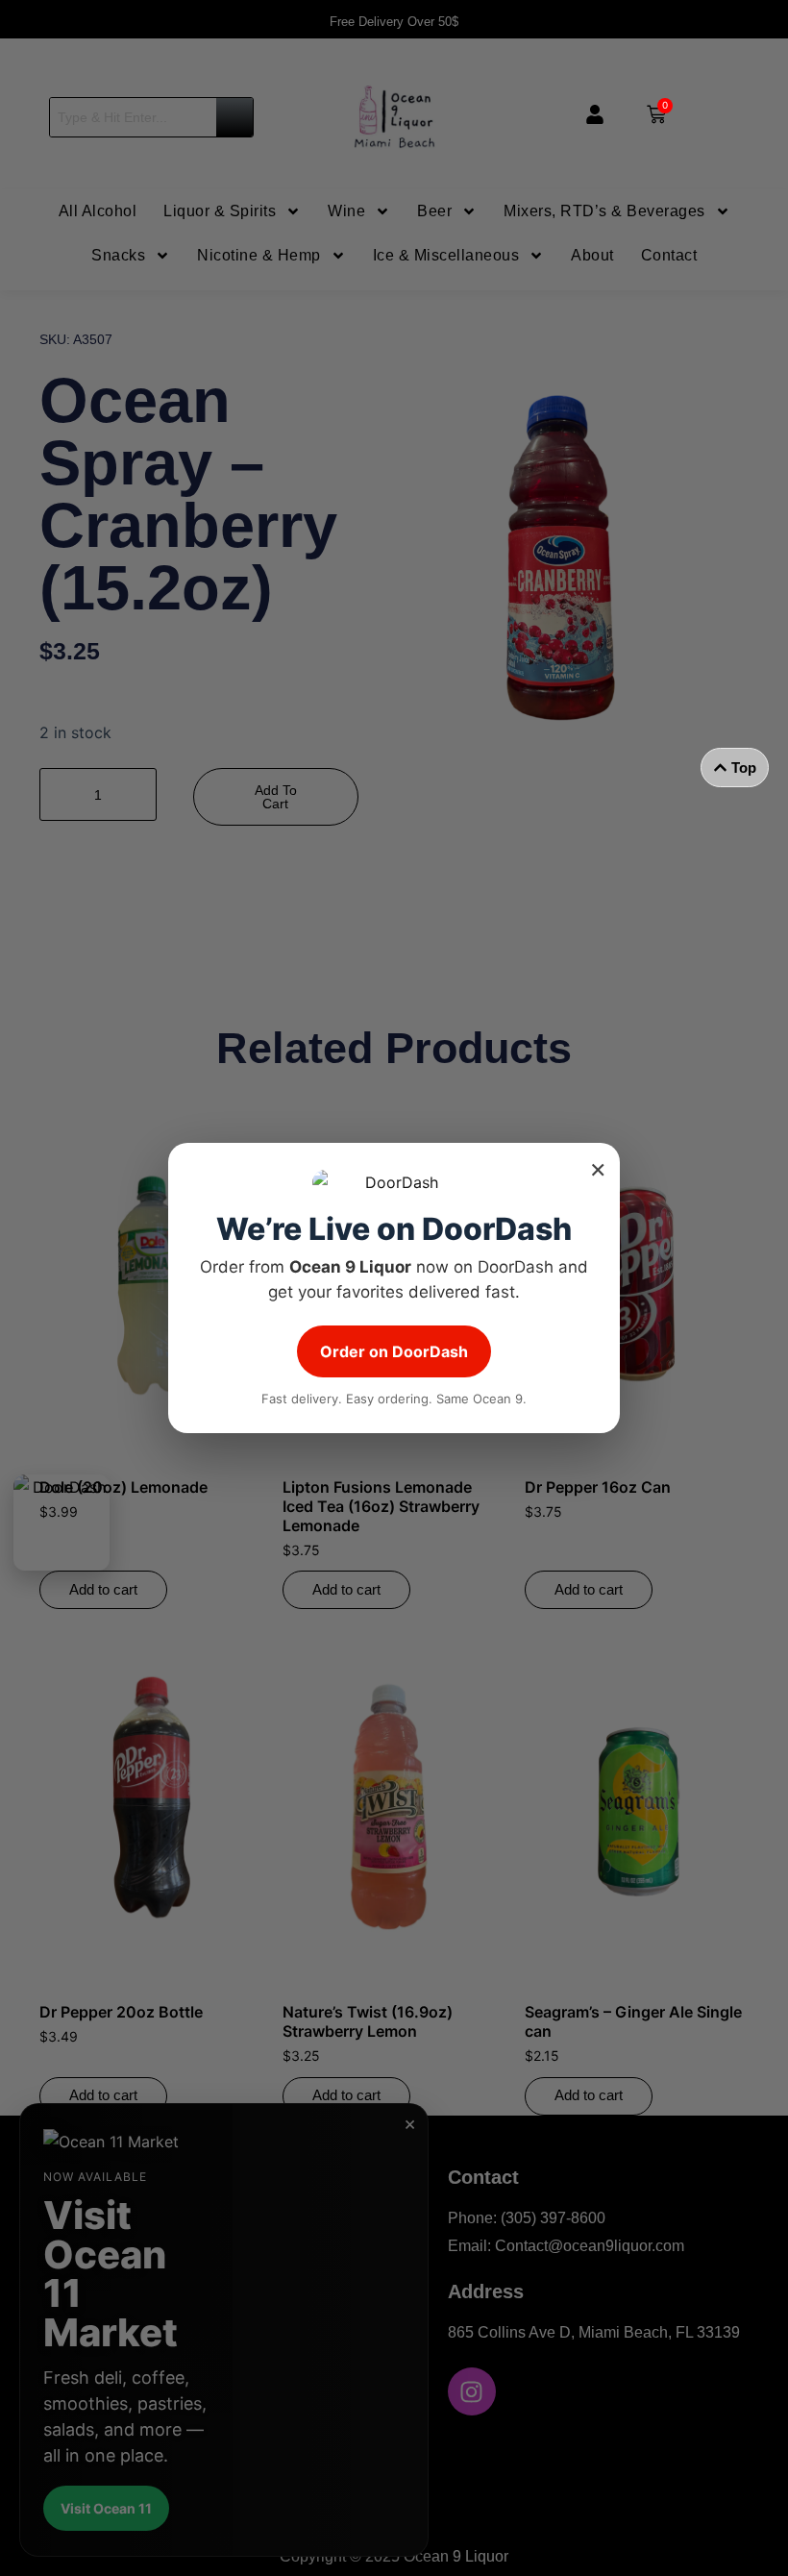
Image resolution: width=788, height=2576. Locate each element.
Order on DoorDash (394, 1351)
